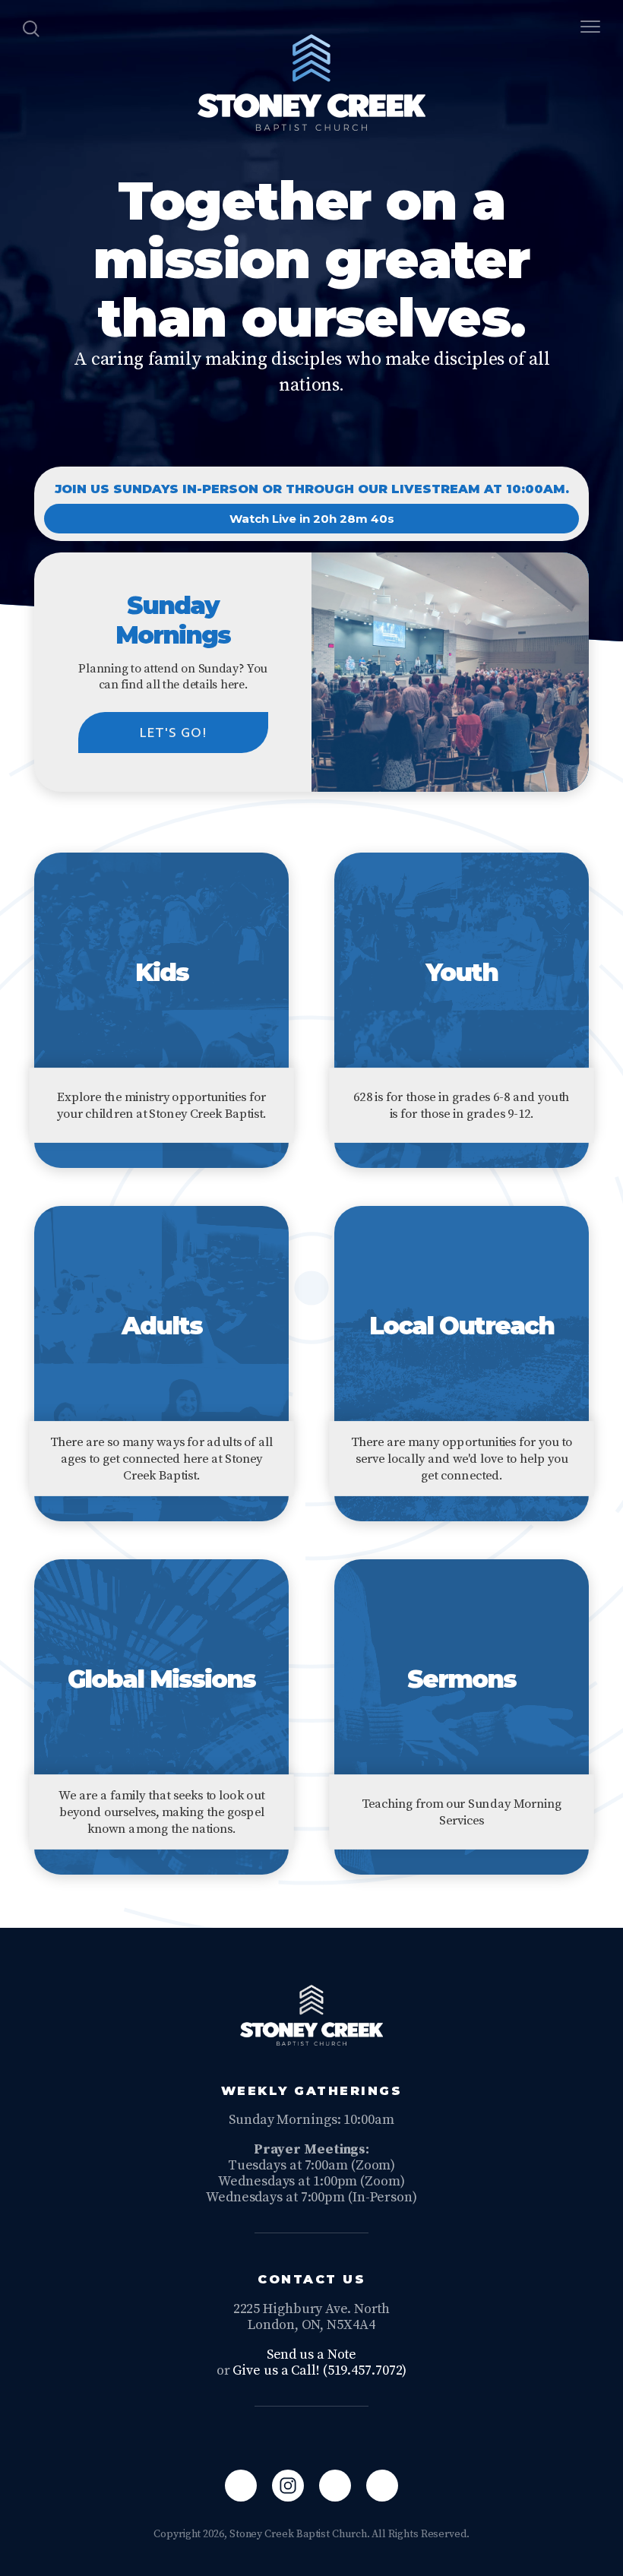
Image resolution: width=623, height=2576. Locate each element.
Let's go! (173, 733)
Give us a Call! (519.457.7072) (319, 2370)
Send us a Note (312, 2354)
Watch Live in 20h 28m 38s (311, 519)
